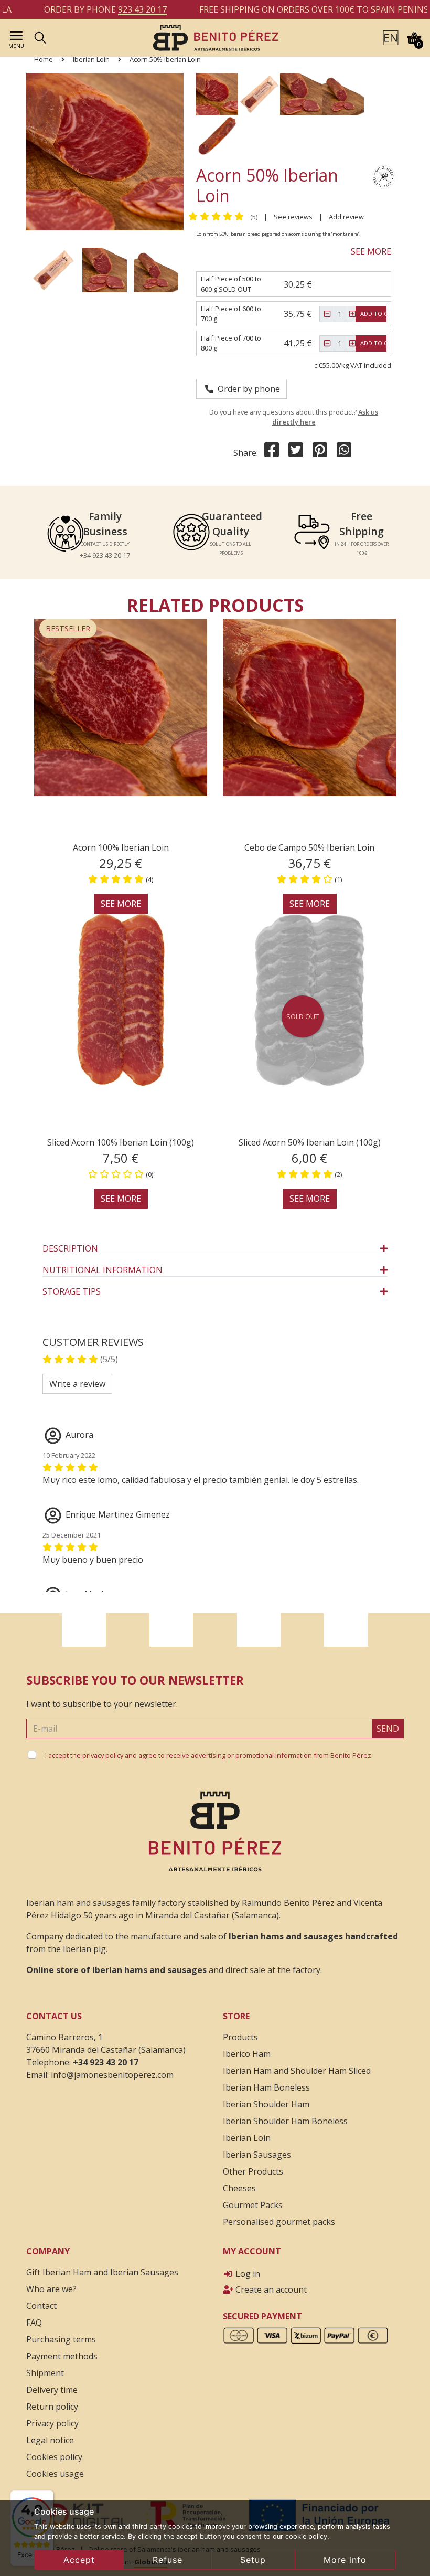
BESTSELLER (68, 628)
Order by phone (247, 389)
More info (345, 2560)
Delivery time (52, 2390)
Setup (253, 2560)
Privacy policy (52, 2423)
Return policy (52, 2407)
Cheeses (239, 2188)
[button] (391, 37)
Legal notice (50, 2440)
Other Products (253, 2171)
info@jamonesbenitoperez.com (112, 2075)
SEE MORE (371, 251)
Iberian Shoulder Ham (266, 2104)
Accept (79, 2560)
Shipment (45, 2373)
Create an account (270, 2289)
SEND (388, 1729)
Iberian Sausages (257, 2155)
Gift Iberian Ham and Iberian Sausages (102, 2272)
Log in (247, 2274)
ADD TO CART (379, 314)
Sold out (303, 1016)
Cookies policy (54, 2457)
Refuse (168, 2560)
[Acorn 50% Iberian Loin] (215, 37)
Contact (41, 2306)
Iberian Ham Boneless (266, 2087)
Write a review (77, 1384)
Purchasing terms (61, 2339)
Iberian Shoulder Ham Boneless (285, 2121)
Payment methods (62, 2356)
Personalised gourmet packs (279, 2222)
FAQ (34, 2323)
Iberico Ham (247, 2054)
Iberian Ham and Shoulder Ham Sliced (297, 2071)
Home (44, 59)
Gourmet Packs (253, 2205)
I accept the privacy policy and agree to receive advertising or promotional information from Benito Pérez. (209, 1755)
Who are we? (51, 2289)
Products (240, 2037)
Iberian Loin (91, 59)
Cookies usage (55, 2474)
